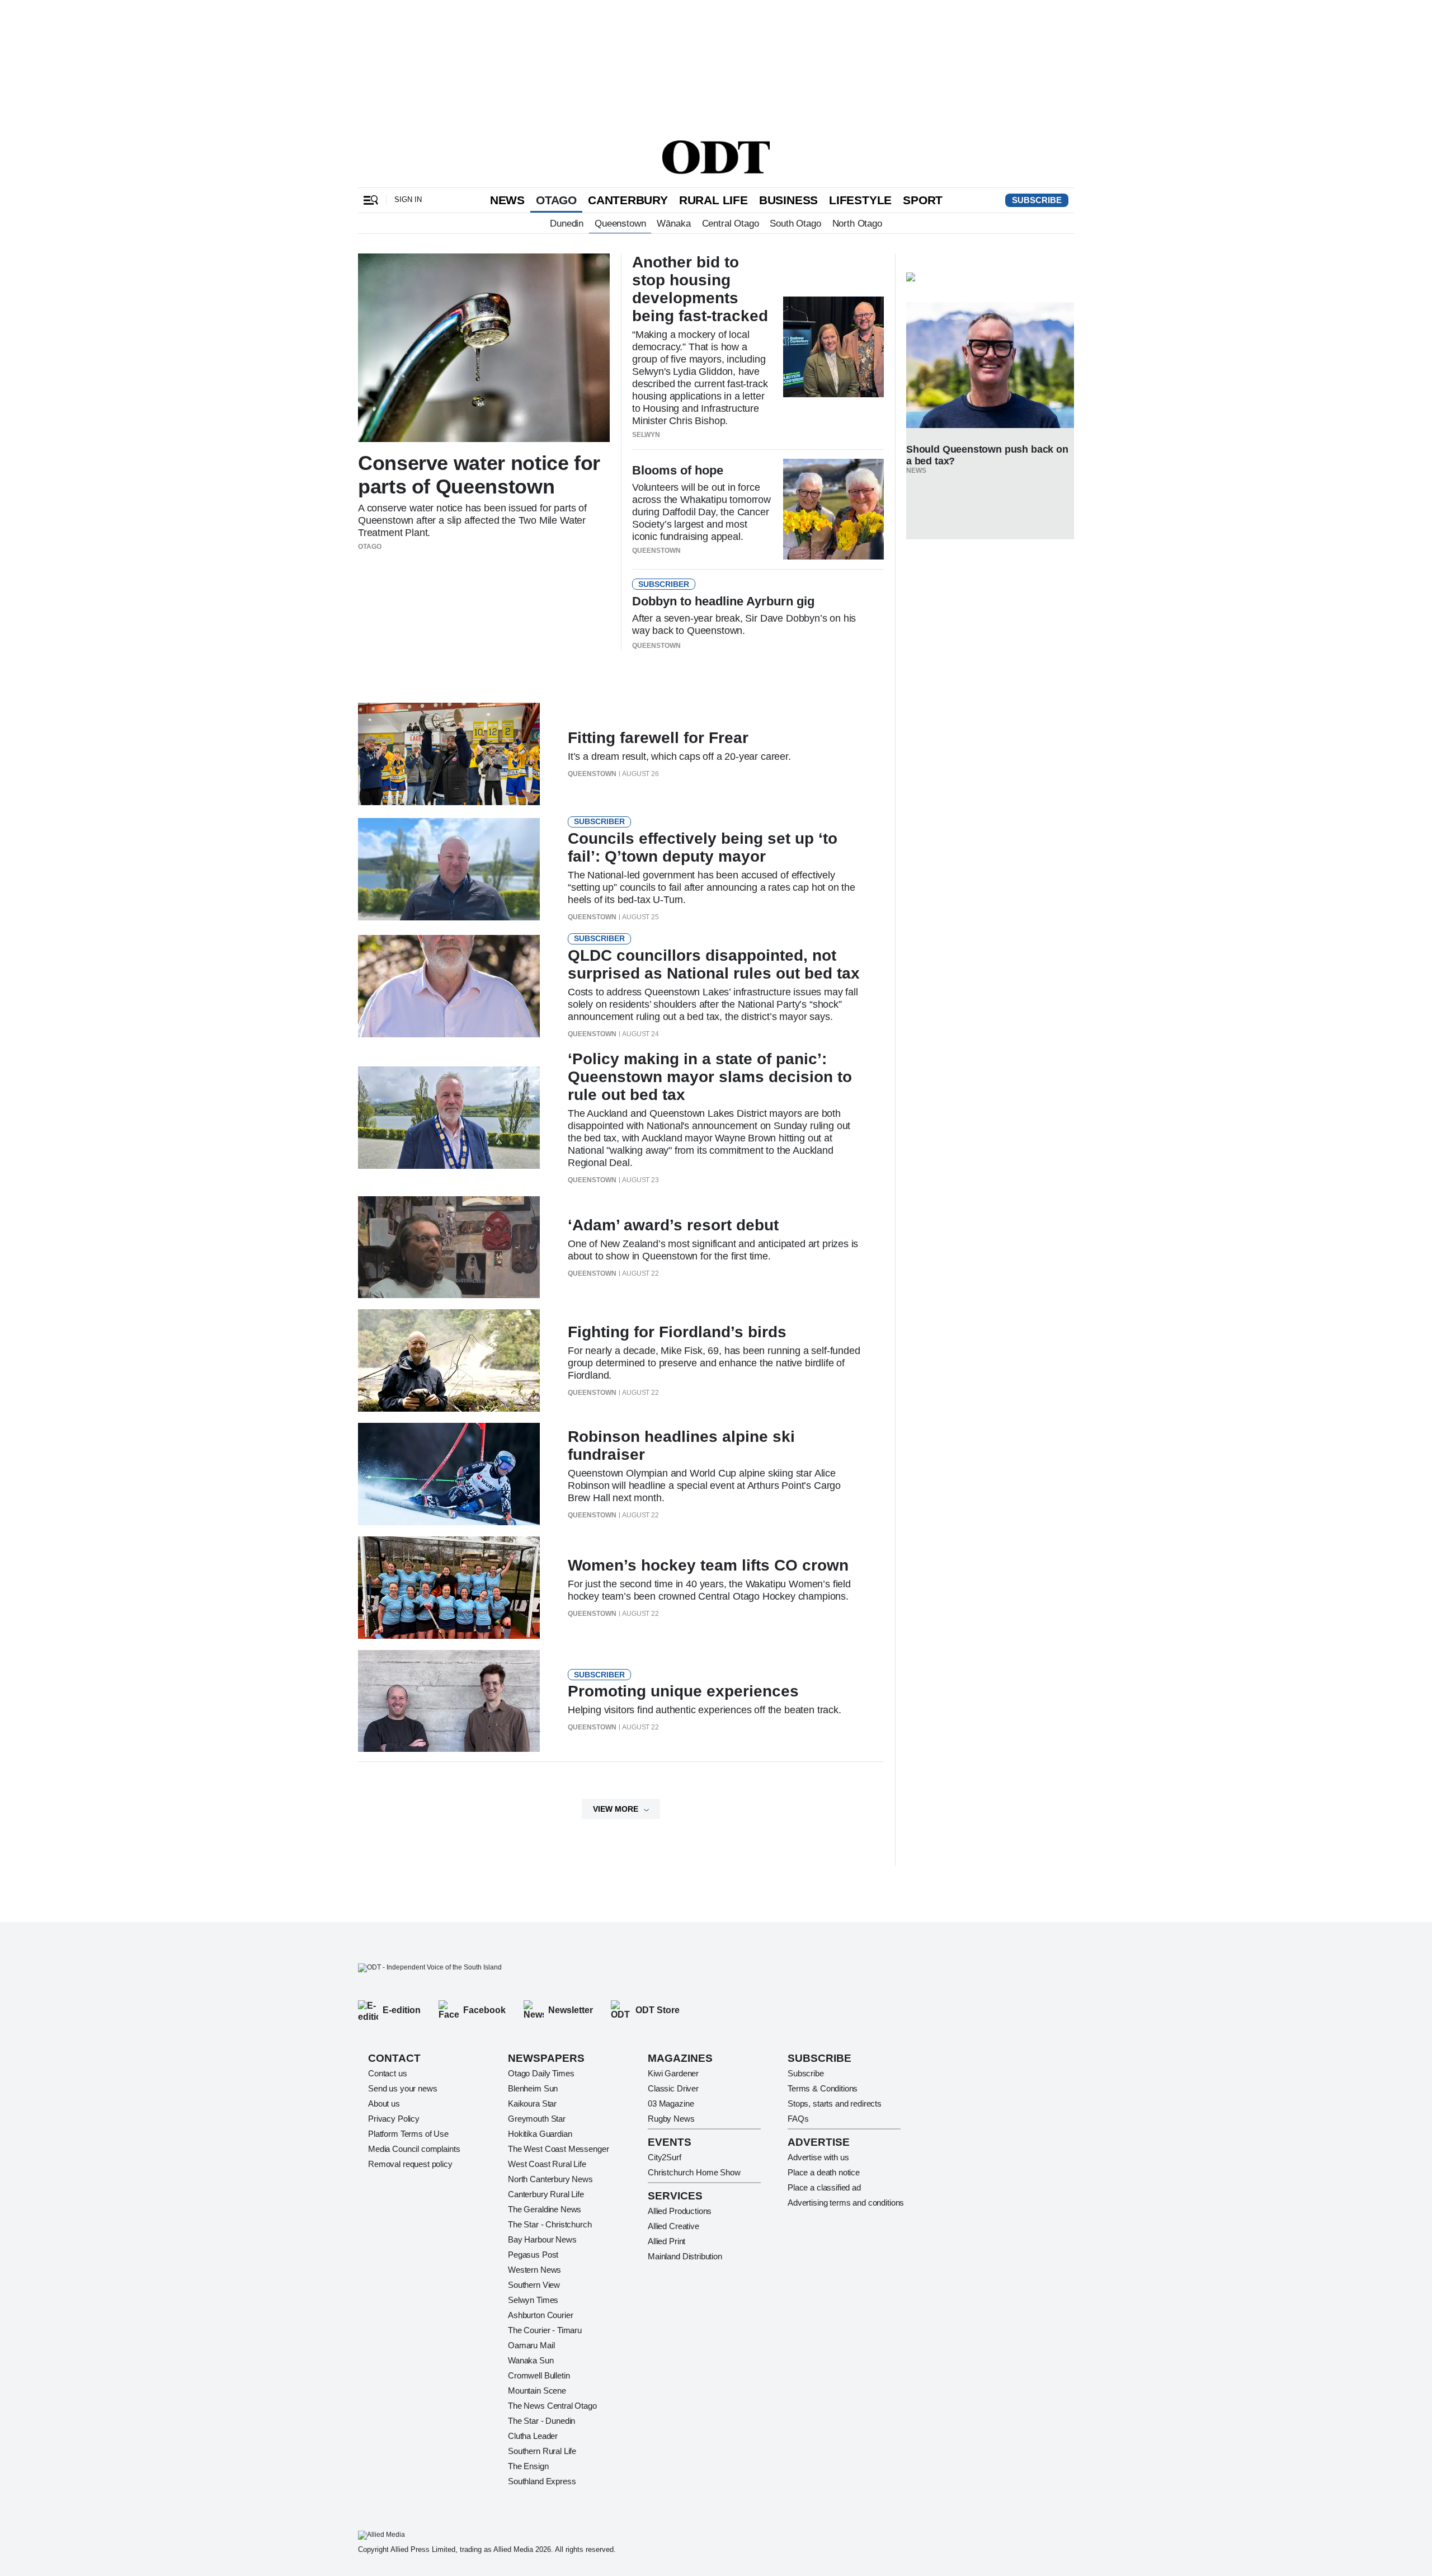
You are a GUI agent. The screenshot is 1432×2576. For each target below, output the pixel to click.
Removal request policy (410, 2164)
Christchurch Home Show (694, 2172)
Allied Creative (673, 2226)
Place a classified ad (824, 2187)
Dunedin (567, 223)
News (507, 200)
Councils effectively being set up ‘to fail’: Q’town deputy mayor (703, 847)
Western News (534, 2270)
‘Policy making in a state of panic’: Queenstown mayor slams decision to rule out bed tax (710, 1077)
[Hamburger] (371, 200)
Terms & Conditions (823, 2088)
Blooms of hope (678, 470)
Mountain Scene (537, 2391)
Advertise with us (818, 2157)
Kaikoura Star (532, 2103)
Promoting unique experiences (683, 1691)
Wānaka (673, 223)
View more (616, 1809)
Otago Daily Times (541, 2073)
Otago (556, 200)
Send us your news (402, 2088)
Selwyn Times (533, 2300)
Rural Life (713, 200)
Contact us (388, 2073)
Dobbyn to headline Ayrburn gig (723, 601)
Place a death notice (824, 2172)
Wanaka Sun (531, 2360)
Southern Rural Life (542, 2451)
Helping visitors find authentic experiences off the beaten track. (705, 1710)
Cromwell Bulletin (539, 2375)
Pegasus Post (533, 2255)
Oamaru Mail (531, 2345)
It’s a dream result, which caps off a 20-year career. (679, 756)
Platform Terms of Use (408, 2134)
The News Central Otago (552, 2406)
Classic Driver (673, 2088)
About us (384, 2103)
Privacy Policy (394, 2119)
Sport (923, 200)
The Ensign (528, 2466)
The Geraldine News (545, 2209)
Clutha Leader (533, 2436)
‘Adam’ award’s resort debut (673, 1225)
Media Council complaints (414, 2149)
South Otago (795, 223)
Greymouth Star (537, 2119)
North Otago (857, 223)
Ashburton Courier (540, 2315)
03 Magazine (671, 2103)
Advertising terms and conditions (846, 2203)
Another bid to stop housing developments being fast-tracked (700, 289)
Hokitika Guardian (540, 2134)
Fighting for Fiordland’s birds (677, 1332)
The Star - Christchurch (550, 2224)
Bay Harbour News (542, 2239)
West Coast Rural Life (547, 2164)
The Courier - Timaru (545, 2330)
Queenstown (620, 223)
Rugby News (671, 2119)
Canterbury (628, 200)
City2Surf (665, 2157)
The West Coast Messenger (558, 2149)
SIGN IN (408, 199)
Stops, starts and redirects (835, 2103)
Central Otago (731, 223)
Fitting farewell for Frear (658, 738)
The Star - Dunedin (541, 2421)
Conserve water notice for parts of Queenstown (479, 475)
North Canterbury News (550, 2179)
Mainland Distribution (685, 2256)
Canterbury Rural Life (546, 2194)
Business (788, 200)
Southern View (534, 2285)
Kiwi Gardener (673, 2073)
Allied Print (666, 2241)
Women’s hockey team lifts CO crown (708, 1565)
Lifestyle (860, 200)
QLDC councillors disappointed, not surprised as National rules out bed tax (714, 964)
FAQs (798, 2119)
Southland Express (542, 2481)
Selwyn (646, 435)
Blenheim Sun (533, 2088)
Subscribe (1037, 200)
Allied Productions (680, 2211)
